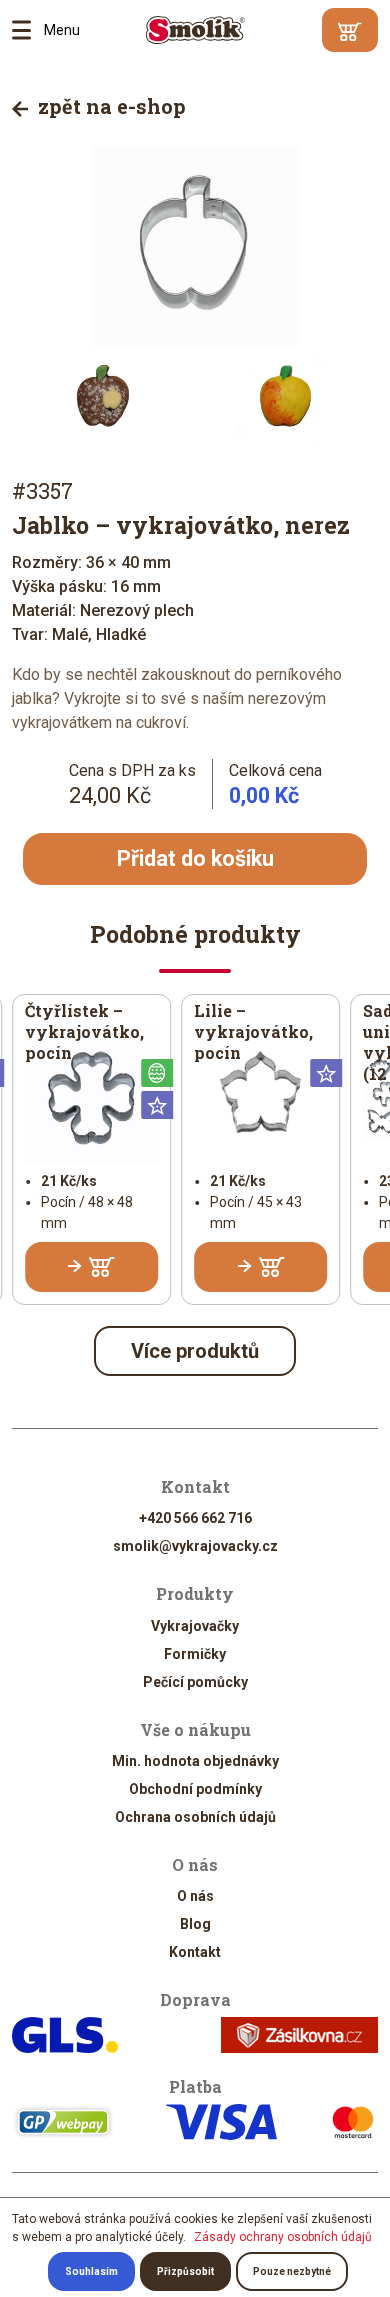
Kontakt (195, 1952)
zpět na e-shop (109, 106)
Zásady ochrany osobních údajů (283, 2237)
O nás (195, 1896)
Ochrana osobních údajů (195, 1817)
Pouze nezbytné (292, 2271)
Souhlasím (91, 2271)
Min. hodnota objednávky (195, 1761)
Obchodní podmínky (195, 1789)
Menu (28, 30)
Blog (195, 1924)
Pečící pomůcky (195, 1682)
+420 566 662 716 (195, 1518)
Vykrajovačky (195, 1626)
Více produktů (195, 1351)
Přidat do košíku (195, 858)
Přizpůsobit (185, 2271)
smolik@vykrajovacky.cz (195, 1546)
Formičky (195, 1654)
